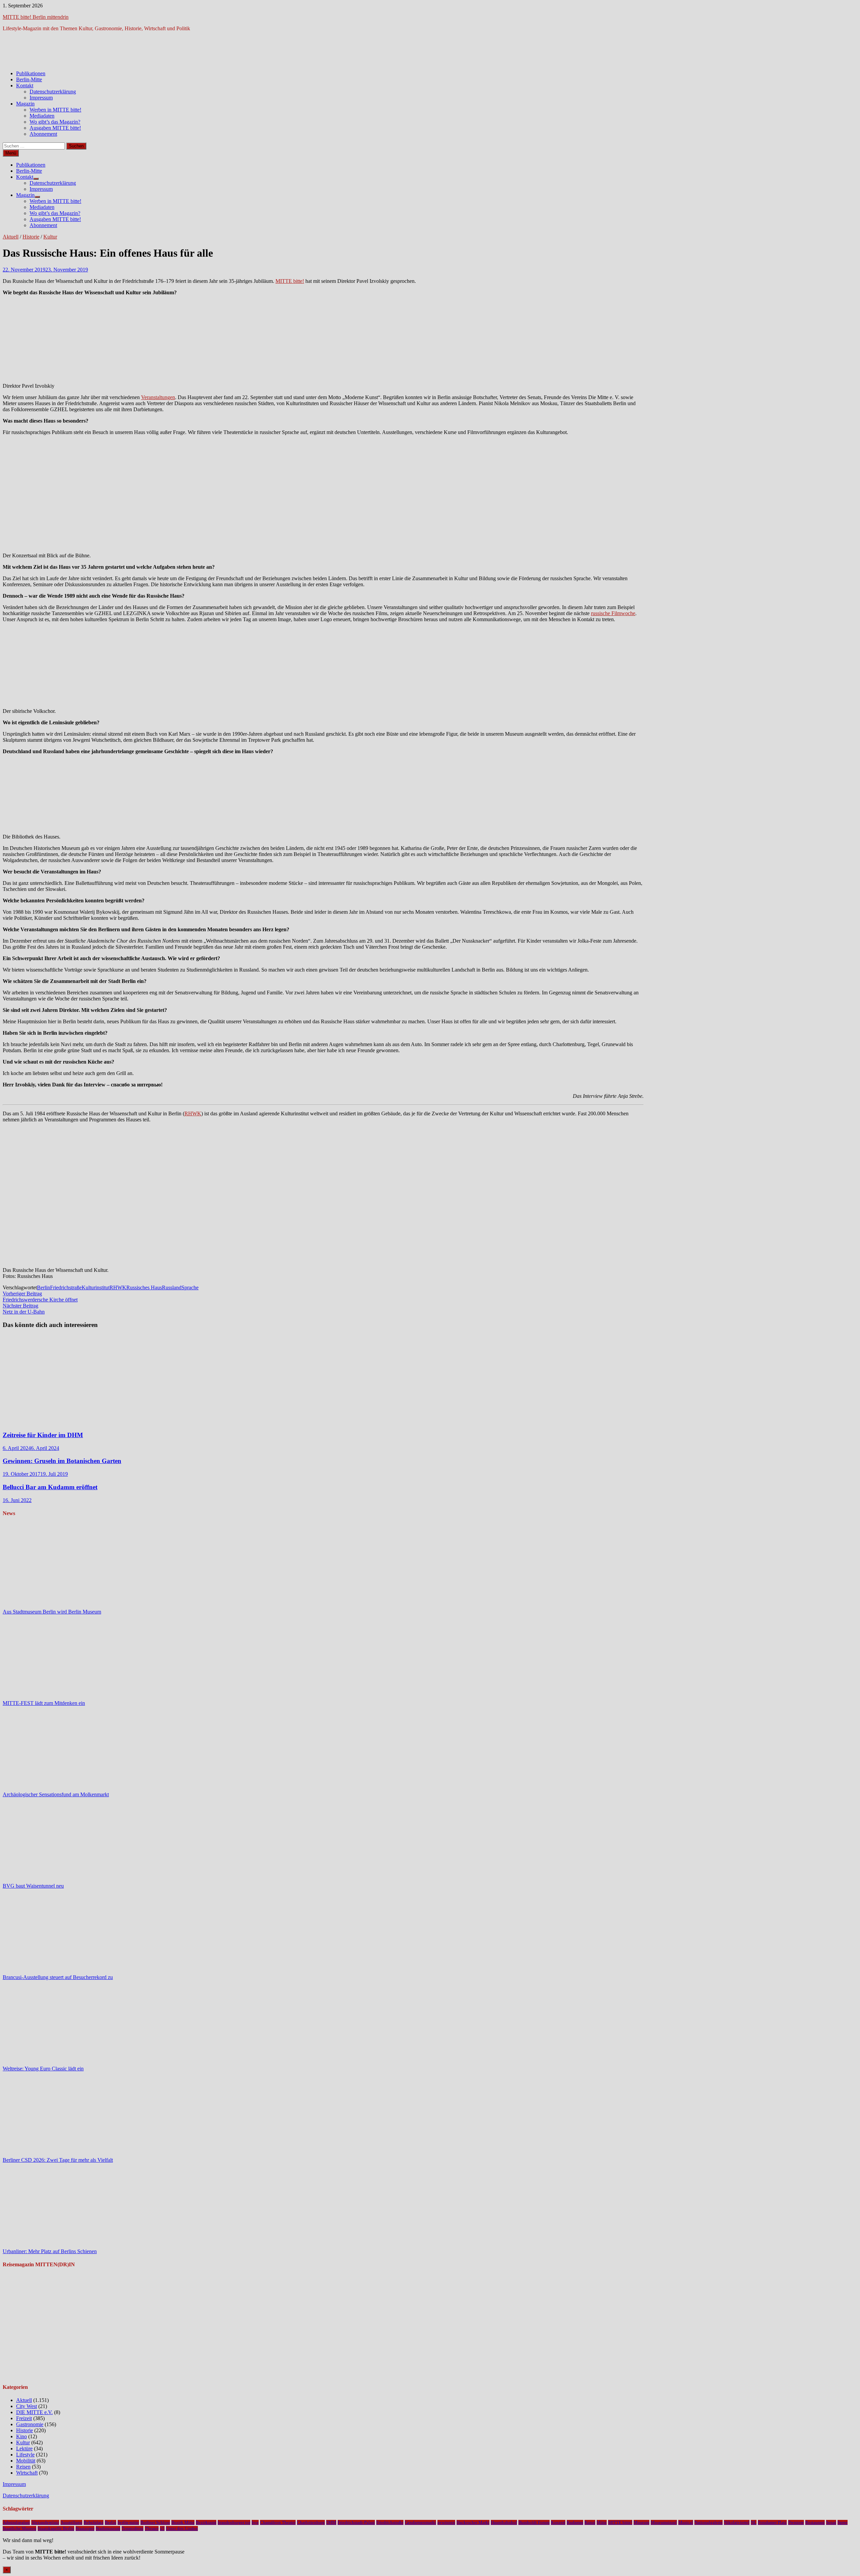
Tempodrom (133, 2528)
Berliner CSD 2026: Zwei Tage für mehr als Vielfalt (58, 2160)
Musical (686, 2522)
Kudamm (575, 2522)
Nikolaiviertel (737, 2522)
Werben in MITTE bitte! (55, 110)
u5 (162, 2528)
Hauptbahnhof (504, 2522)
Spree (843, 2522)
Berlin (44, 1287)
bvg (255, 2522)
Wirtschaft (27, 2473)
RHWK (193, 1113)
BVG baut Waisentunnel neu (33, 1886)
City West (27, 2406)
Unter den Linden (182, 2528)
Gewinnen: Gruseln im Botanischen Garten (62, 1461)
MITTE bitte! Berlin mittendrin (36, 17)
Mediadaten (42, 116)
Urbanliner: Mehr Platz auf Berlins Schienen (50, 2251)
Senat (831, 2522)
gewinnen (446, 2522)
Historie (31, 237)
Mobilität (26, 2461)
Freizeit (24, 2418)
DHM (331, 2522)
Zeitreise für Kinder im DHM (43, 1435)
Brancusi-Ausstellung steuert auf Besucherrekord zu (58, 1977)
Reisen (23, 2467)
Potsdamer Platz (772, 2522)
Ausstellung (71, 2522)
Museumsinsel (664, 2522)
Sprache (190, 1287)
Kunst (590, 2522)
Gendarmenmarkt (420, 2522)
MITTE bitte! (290, 281)
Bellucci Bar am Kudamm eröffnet (50, 1487)
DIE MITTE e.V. (34, 2412)
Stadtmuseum (108, 2528)
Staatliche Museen (19, 2528)
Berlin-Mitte (29, 79)
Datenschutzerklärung (53, 92)
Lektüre (24, 2449)
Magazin (25, 104)
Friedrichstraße (66, 1287)
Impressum (41, 98)
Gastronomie (30, 2424)
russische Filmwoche (613, 613)
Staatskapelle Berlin (56, 2528)
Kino (21, 2436)
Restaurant (815, 2522)
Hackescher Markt (473, 2522)
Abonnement (43, 134)
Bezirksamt (206, 2522)
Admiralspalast (16, 2522)
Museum (641, 2522)
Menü (11, 153)
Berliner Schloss (155, 2522)
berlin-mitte (128, 2522)
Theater (152, 2528)
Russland (172, 1287)
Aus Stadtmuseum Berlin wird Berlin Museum (52, 1612)
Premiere (796, 2522)
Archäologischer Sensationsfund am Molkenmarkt (56, 1794)
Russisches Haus (144, 1287)
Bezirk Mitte (183, 2522)
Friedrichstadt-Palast (356, 2522)
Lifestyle (25, 2455)
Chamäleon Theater (278, 2522)
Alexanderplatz (45, 2522)
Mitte (602, 2522)
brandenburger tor (234, 2522)
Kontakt (25, 85)
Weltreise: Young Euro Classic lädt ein (43, 2069)
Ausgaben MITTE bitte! (55, 128)
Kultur (50, 237)
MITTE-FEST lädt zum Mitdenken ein (44, 1703)
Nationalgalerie (708, 2522)
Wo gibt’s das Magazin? (55, 122)
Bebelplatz (94, 2522)
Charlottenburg (311, 2522)
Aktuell (11, 237)
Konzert (558, 2522)
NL (754, 2522)
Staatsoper (85, 2528)
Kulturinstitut (96, 1287)
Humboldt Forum (534, 2522)
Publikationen (31, 73)
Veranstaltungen (158, 397)
